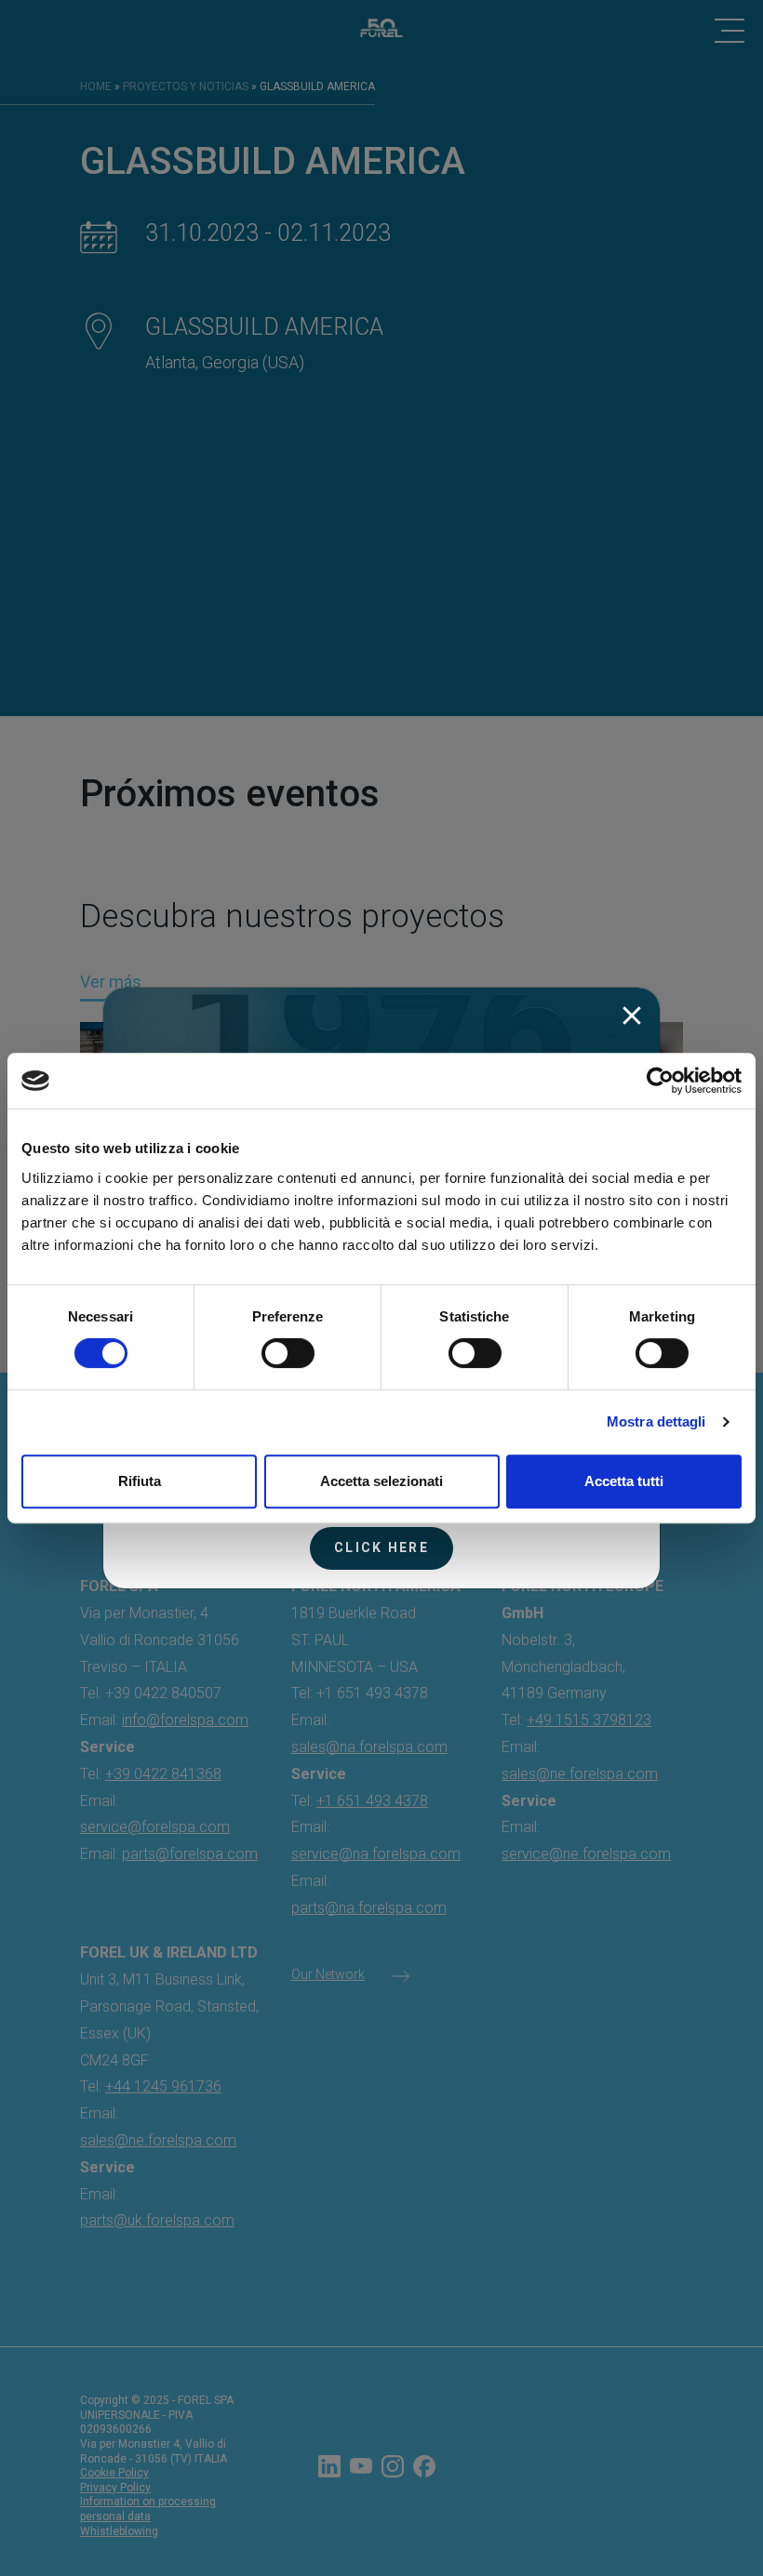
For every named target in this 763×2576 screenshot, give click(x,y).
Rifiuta (140, 1481)
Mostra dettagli (656, 1421)
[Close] (632, 1016)
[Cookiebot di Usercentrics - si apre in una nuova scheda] (660, 1081)
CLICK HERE (381, 1547)
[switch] (288, 1353)
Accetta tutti (624, 1481)
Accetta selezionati (381, 1481)
